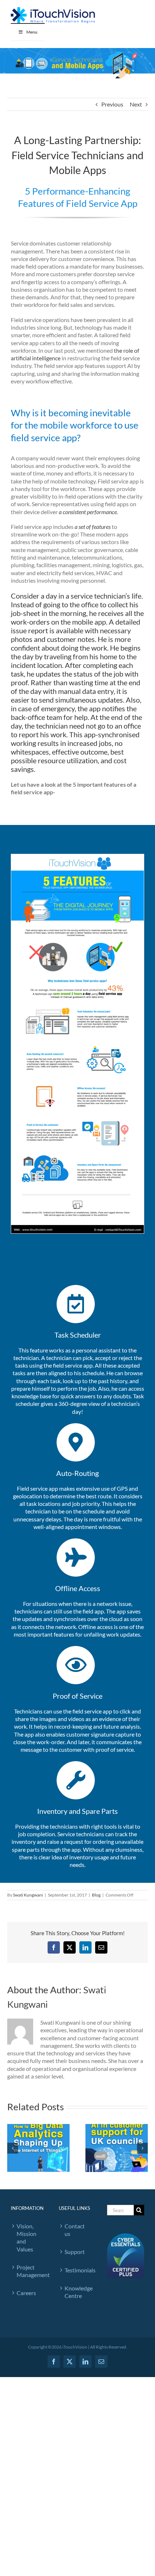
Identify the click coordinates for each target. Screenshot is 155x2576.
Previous (112, 104)
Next (136, 104)
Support (75, 2252)
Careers (26, 2293)
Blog (96, 1895)
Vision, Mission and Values (26, 2238)
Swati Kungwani (28, 1895)
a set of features (93, 527)
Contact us (75, 2230)
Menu (32, 32)
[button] (13, 2148)
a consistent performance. (88, 512)
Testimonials (78, 2270)
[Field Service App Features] (77, 857)
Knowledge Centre (78, 2292)
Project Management (30, 2271)
